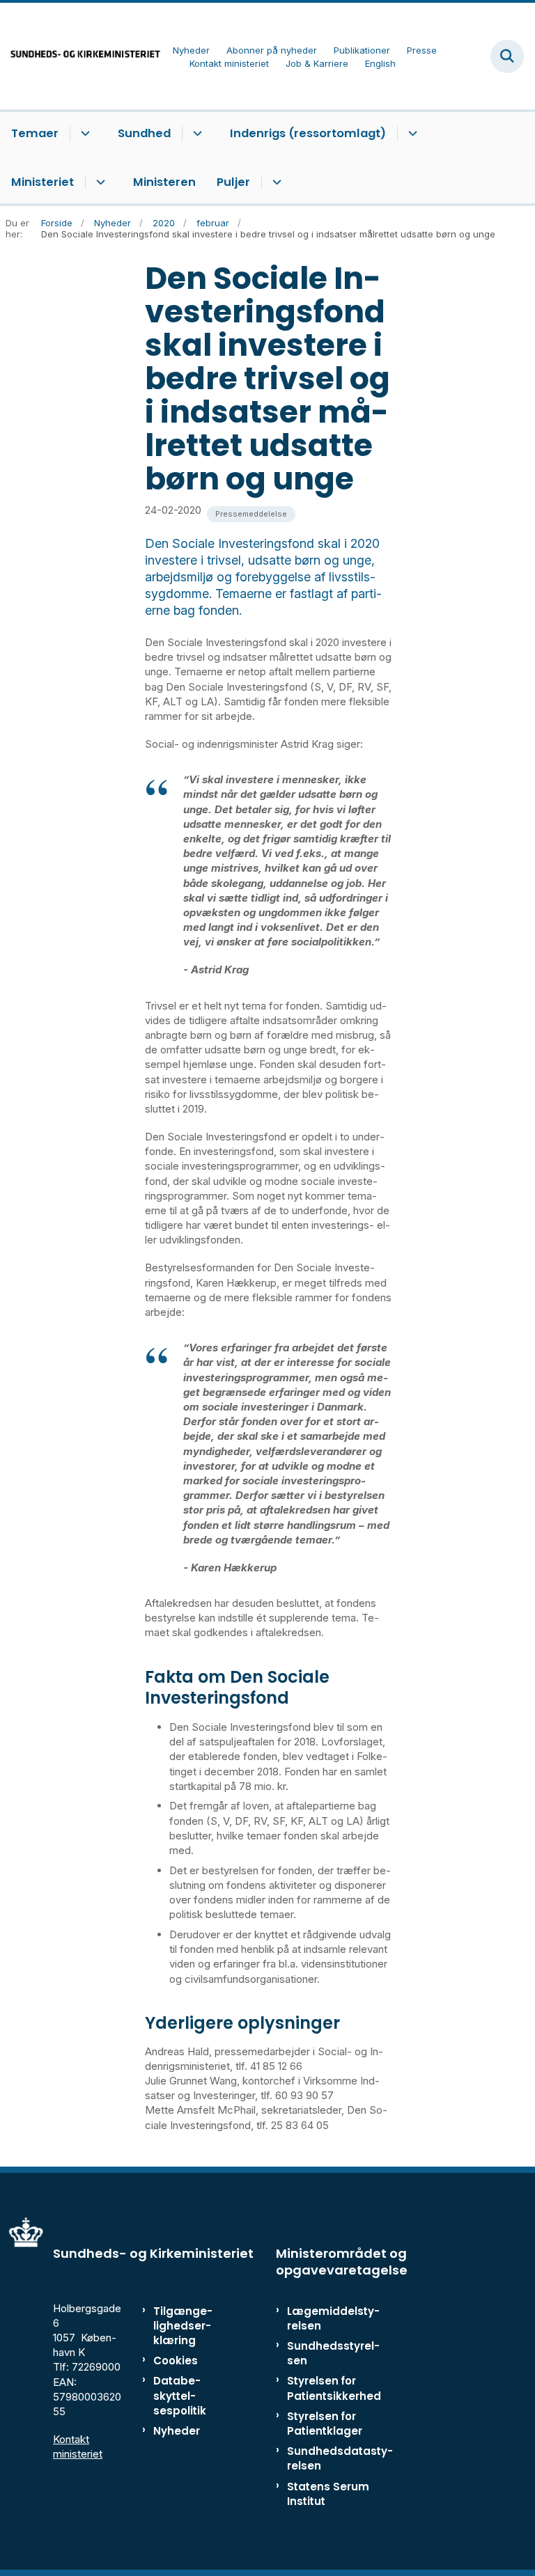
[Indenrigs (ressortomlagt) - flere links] (411, 134)
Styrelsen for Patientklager (325, 2424)
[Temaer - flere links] (83, 134)
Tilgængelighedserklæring (183, 2326)
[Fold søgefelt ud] (507, 56)
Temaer (35, 133)
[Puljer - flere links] (275, 182)
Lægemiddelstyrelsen (333, 2318)
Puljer (233, 182)
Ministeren (164, 182)
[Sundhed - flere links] (195, 134)
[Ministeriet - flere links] (99, 182)
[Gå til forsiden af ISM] (81, 56)
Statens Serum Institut (328, 2494)
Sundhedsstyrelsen (333, 2353)
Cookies (176, 2361)
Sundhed (144, 133)
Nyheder (177, 2431)
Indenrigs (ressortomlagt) (308, 133)
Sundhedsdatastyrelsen (340, 2458)
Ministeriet (42, 182)
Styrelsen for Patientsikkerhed (334, 2388)
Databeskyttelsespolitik (180, 2395)
